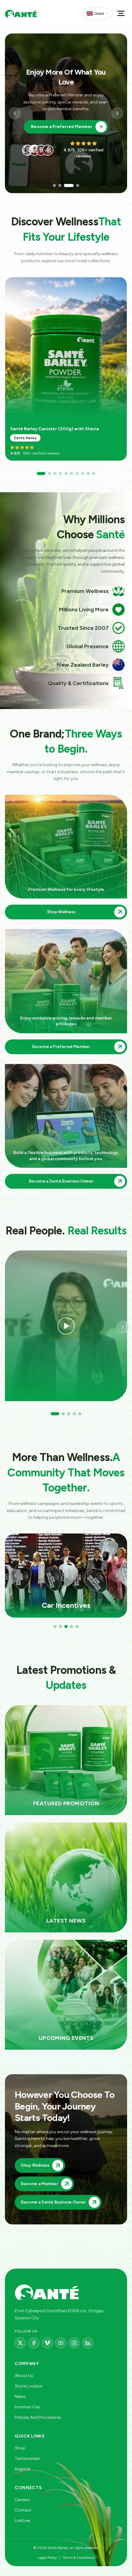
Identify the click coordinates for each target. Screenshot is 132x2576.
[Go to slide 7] (77, 474)
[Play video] (66, 1326)
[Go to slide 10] (94, 474)
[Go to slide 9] (88, 474)
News (20, 2397)
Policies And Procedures (38, 2417)
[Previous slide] (15, 113)
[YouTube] (61, 2343)
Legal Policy (47, 2558)
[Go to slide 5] (66, 474)
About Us (24, 2376)
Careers (22, 2500)
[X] (20, 2343)
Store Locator (29, 2386)
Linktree (22, 2521)
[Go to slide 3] (69, 185)
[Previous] (15, 1576)
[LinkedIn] (88, 2343)
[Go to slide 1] (54, 185)
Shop (20, 2448)
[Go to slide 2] (60, 185)
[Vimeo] (47, 2343)
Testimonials (27, 2459)
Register (23, 2469)
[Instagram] (74, 2343)
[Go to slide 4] (78, 185)
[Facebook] (34, 2343)
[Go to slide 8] (83, 474)
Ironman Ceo (27, 2407)
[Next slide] (117, 113)
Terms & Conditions (78, 2558)
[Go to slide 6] (72, 474)
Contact (23, 2510)
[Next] (123, 370)
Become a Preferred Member (62, 127)
